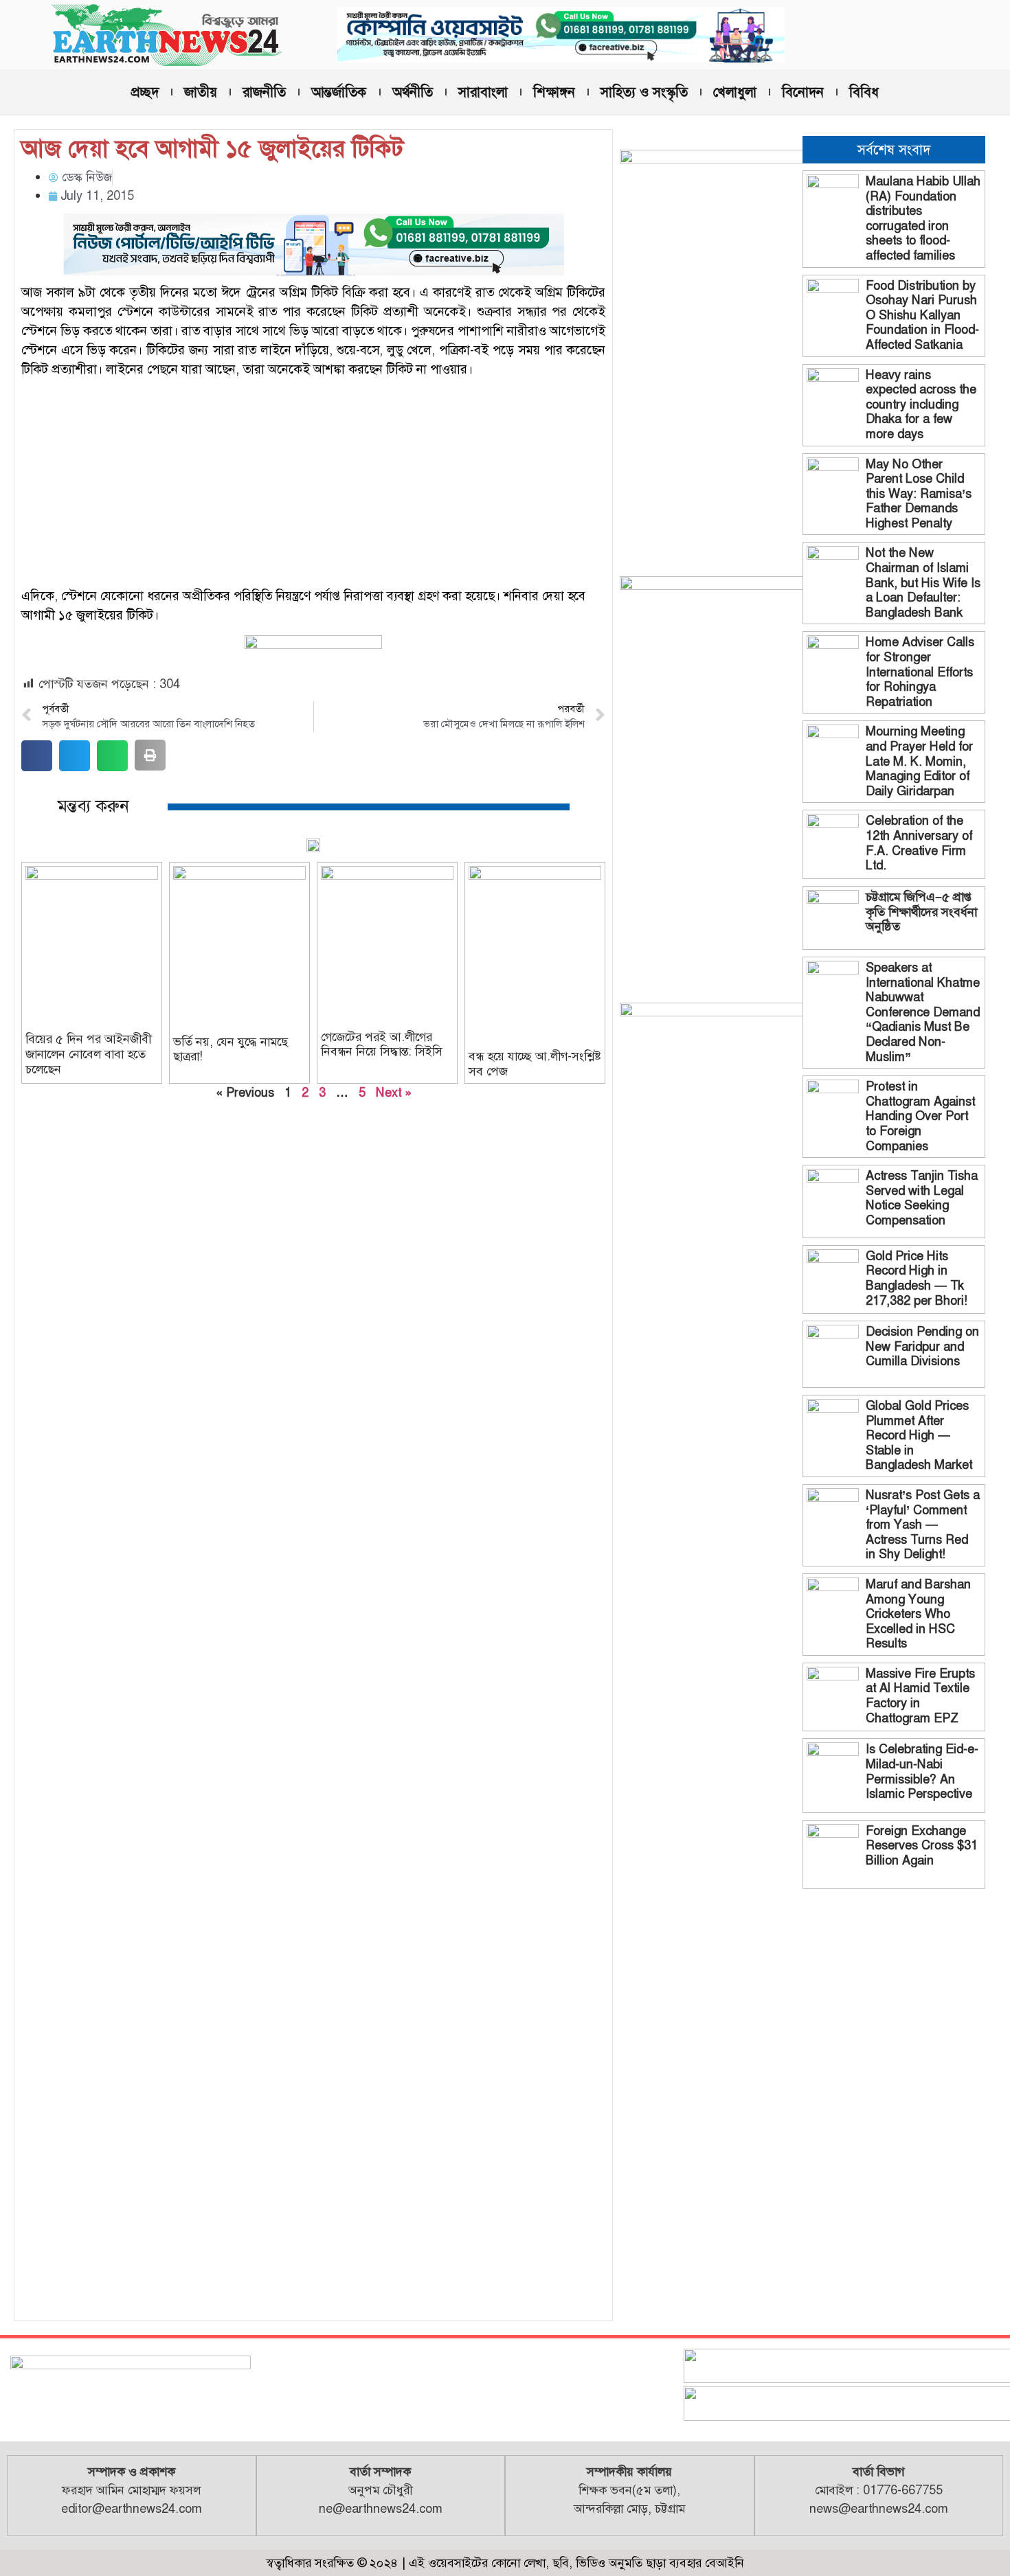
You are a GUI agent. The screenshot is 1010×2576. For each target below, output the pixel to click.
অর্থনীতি (413, 92)
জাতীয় (201, 92)
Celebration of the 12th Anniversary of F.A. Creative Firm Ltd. (919, 843)
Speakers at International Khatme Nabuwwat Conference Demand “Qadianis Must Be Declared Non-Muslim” (923, 1012)
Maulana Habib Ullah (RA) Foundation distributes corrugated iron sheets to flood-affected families (923, 218)
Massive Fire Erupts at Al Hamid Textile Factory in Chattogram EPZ (920, 1696)
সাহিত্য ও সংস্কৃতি (644, 92)
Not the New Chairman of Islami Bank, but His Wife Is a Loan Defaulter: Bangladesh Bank (923, 582)
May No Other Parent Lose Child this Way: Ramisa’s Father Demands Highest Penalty (919, 494)
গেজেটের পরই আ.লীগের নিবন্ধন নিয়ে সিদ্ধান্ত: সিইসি (382, 1045)
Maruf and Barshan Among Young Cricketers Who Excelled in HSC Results (918, 1614)
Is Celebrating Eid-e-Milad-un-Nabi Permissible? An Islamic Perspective (922, 1771)
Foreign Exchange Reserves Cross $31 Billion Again (922, 1846)
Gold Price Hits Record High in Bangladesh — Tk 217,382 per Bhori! (917, 1278)
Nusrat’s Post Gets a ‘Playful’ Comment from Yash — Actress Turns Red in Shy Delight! (923, 1525)
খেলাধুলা (735, 92)
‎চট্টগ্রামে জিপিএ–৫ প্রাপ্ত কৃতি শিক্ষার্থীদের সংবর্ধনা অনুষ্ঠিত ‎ (921, 912)
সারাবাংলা (483, 92)
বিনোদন (803, 92)
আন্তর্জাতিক (339, 92)
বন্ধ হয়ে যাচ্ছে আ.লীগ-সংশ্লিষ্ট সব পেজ (535, 1064)
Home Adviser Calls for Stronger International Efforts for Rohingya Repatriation (920, 672)
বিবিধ (864, 92)
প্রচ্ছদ (145, 92)
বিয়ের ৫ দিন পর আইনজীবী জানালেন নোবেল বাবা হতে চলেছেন (88, 1054)
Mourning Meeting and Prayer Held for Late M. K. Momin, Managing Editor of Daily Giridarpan (919, 761)
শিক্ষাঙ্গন (554, 92)
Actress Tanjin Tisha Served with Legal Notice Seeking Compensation (922, 1198)
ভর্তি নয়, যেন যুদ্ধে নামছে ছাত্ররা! (231, 1049)
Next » (394, 1093)
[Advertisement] (313, 485)
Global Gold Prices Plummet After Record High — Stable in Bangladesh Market (919, 1435)
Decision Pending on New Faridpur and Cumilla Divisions (922, 1346)
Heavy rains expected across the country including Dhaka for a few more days (921, 404)
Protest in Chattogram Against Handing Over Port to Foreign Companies (920, 1116)
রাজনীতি (264, 92)
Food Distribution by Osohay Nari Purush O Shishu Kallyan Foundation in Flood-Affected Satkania (922, 315)
